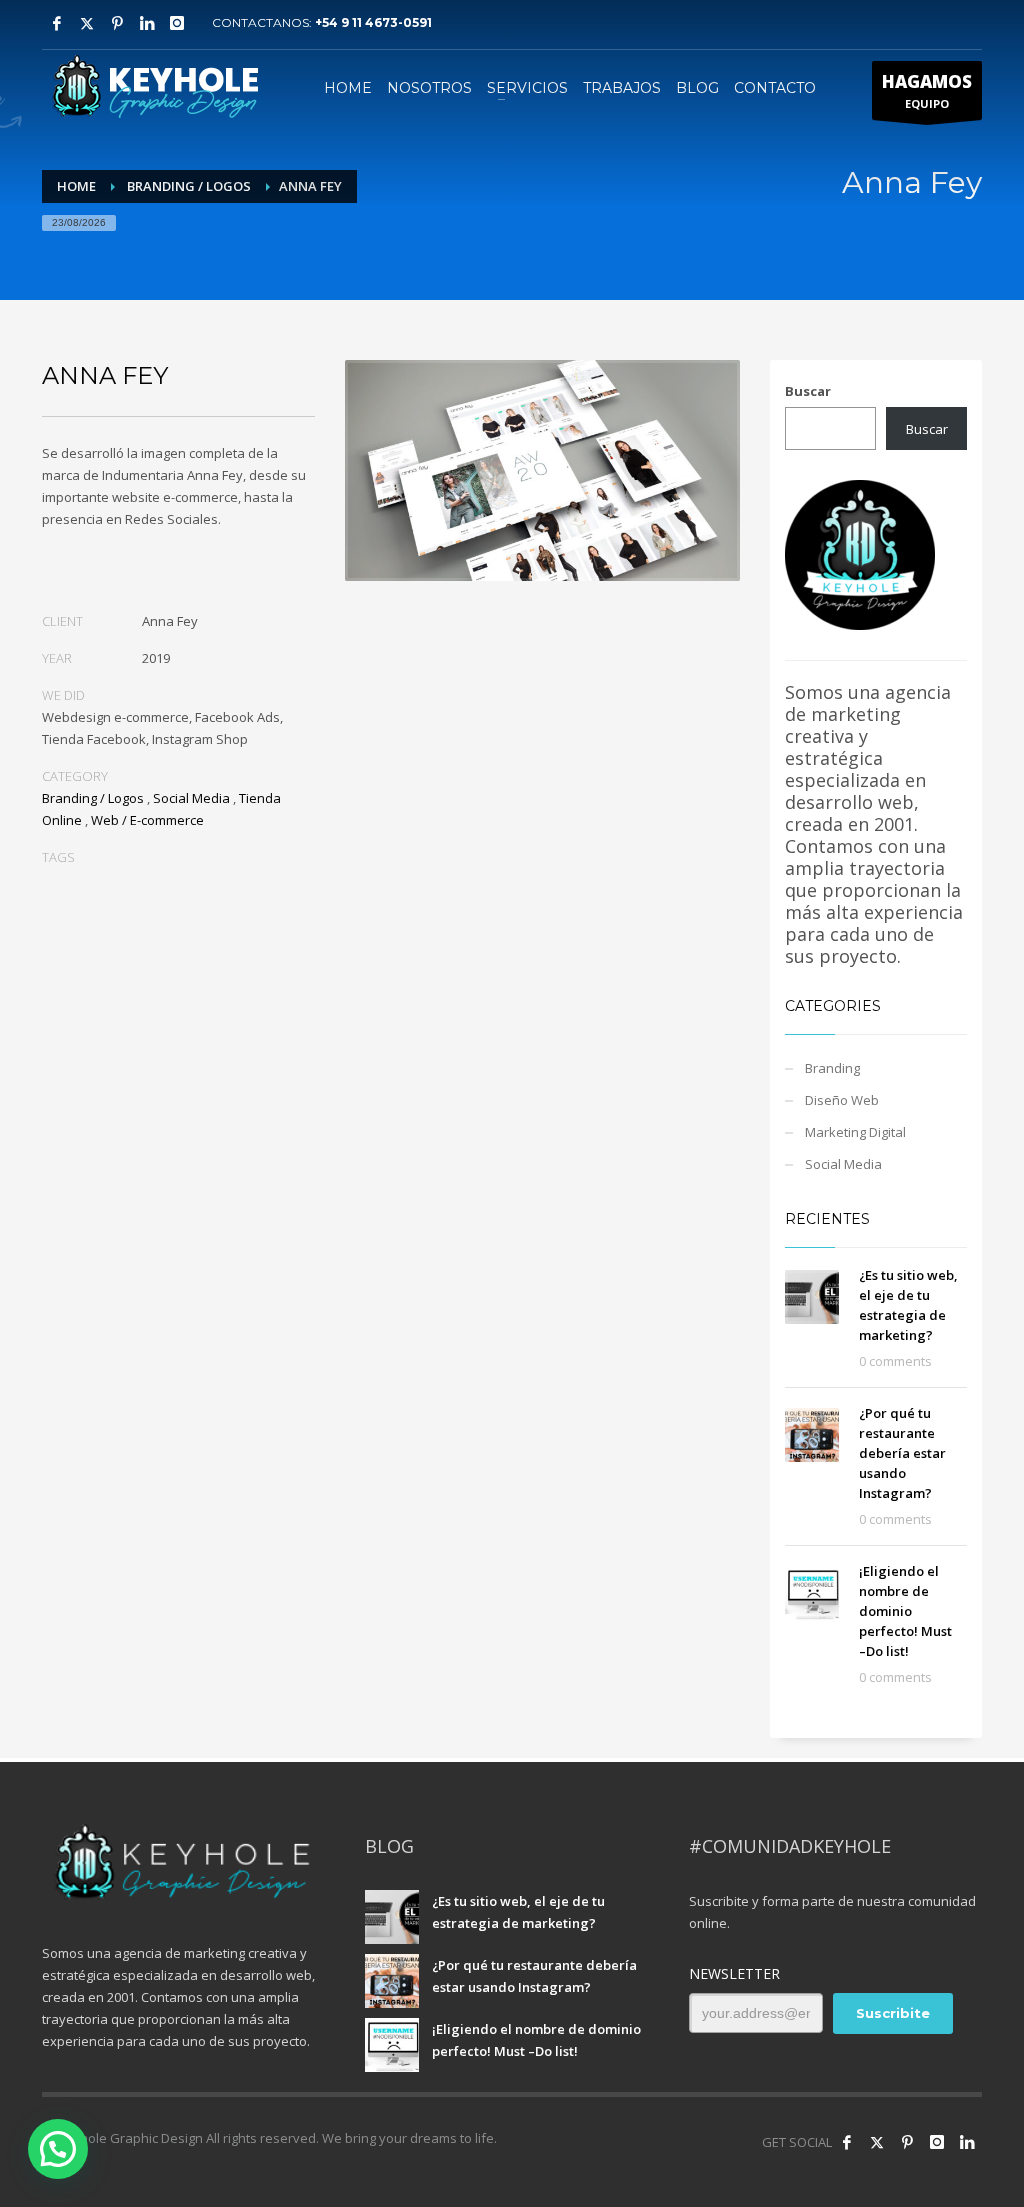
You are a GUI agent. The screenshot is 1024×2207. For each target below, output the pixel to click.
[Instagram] (177, 23)
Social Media (191, 798)
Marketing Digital (855, 1132)
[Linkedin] (147, 23)
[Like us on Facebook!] (847, 2142)
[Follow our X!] (877, 2142)
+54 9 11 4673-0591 (373, 22)
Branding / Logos (93, 798)
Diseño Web (842, 1100)
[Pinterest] (117, 23)
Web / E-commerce (147, 820)
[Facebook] (57, 23)
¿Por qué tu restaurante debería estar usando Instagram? (902, 1453)
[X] (87, 23)
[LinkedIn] (967, 2142)
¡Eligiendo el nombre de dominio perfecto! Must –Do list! (905, 1611)
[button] (58, 2149)
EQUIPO (927, 90)
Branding (832, 1068)
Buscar (808, 391)
